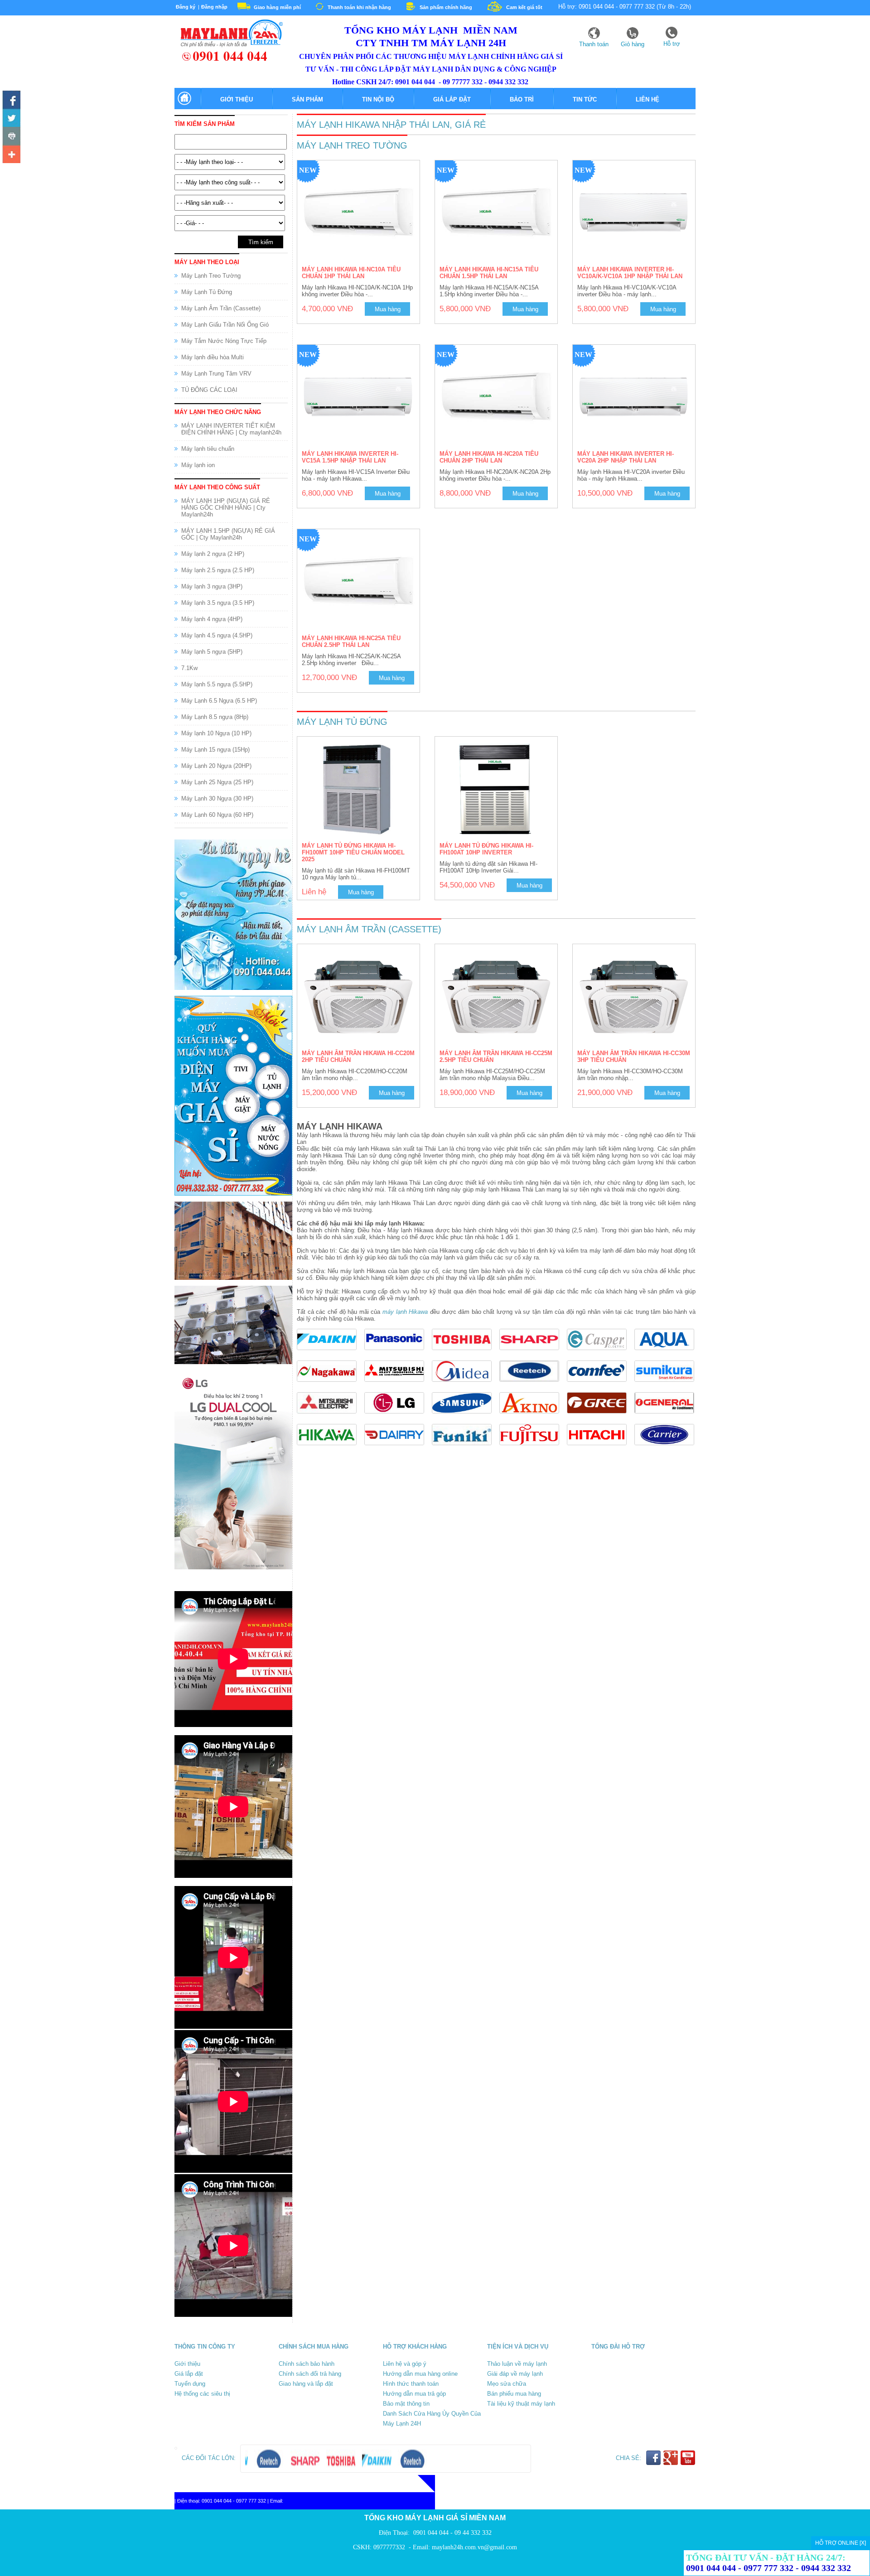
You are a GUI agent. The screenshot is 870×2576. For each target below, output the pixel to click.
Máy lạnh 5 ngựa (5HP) (212, 652)
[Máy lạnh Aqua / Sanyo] (667, 1353)
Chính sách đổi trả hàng (310, 2374)
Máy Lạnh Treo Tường (211, 276)
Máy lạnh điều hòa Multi (213, 357)
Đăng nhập (214, 7)
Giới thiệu (237, 99)
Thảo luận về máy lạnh (517, 2364)
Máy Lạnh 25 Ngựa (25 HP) (217, 782)
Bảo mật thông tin (406, 2404)
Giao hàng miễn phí (277, 7)
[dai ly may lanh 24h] (229, 60)
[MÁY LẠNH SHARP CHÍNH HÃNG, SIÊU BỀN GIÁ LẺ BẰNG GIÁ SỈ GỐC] (533, 1353)
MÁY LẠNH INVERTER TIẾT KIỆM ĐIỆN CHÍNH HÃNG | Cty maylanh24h (231, 429)
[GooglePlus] (671, 2463)
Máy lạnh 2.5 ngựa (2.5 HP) (218, 570)
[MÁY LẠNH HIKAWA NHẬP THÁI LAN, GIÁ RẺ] (331, 1448)
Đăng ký (186, 7)
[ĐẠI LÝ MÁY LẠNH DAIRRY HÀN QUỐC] (398, 1448)
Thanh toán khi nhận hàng (359, 7)
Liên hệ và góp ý (405, 2364)
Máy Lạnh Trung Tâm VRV (216, 374)
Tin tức (585, 99)
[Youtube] (11, 136)
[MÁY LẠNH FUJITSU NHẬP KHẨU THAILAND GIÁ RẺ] (533, 1448)
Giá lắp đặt (452, 99)
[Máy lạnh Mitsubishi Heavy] (398, 1384)
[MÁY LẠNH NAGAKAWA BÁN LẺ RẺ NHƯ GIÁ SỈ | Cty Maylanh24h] (331, 1384)
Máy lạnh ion (198, 465)
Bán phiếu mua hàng (514, 2394)
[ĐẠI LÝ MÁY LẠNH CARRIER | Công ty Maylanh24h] (667, 1448)
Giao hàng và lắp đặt (306, 2384)
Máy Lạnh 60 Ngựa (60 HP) (217, 815)
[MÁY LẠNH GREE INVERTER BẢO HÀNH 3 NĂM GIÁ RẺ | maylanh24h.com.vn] (601, 1416)
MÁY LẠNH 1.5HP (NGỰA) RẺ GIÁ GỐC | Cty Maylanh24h (228, 534)
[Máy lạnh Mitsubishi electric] (331, 1416)
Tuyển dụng (190, 2384)
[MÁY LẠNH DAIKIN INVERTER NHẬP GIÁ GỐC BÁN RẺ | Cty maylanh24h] (331, 1353)
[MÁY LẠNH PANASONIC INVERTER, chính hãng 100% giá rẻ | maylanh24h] (398, 1353)
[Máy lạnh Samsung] (466, 1416)
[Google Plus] (11, 154)
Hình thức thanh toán (411, 2384)
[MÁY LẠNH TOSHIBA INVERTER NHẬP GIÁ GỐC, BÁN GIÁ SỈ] (466, 1353)
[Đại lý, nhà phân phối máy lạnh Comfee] (601, 1384)
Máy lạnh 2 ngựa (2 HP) (213, 554)
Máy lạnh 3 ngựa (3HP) (212, 586)
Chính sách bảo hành (307, 2364)
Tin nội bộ (378, 99)
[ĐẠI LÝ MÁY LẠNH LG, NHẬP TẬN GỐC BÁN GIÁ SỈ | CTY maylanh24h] (398, 1416)
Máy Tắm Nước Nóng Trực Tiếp (224, 341)
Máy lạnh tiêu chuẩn (208, 449)
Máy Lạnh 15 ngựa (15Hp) (215, 750)
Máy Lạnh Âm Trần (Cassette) (221, 308)
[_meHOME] (184, 104)
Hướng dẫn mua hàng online (420, 2374)
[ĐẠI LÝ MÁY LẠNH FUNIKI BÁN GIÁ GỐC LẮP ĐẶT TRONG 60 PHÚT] (466, 1448)
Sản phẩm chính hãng (446, 7)
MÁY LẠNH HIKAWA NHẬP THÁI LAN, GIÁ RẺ (391, 125)
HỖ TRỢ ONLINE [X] (841, 2543)
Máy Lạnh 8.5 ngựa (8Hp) (215, 717)
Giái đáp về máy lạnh (515, 2374)
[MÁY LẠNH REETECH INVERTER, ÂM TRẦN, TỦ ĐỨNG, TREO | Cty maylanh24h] (533, 1384)
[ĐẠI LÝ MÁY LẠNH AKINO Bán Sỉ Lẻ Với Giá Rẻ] (533, 1416)
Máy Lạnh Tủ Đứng (207, 292)
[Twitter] (11, 118)
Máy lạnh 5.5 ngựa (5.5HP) (217, 684)
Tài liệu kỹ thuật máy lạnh (521, 2404)
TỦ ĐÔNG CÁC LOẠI (209, 390)
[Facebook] (11, 100)
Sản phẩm (307, 99)
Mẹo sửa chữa (507, 2384)
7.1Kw (189, 668)
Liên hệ (648, 99)
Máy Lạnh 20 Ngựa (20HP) (216, 766)
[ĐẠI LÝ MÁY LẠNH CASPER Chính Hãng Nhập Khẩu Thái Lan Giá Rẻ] (601, 1353)
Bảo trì (522, 99)
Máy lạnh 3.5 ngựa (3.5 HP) (218, 603)
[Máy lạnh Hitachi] (601, 1448)
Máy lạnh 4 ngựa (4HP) (212, 619)
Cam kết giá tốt (524, 7)
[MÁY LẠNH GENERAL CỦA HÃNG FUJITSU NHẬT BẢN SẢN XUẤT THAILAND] (667, 1416)
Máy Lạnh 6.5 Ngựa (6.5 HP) (219, 701)
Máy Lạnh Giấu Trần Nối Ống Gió (225, 325)
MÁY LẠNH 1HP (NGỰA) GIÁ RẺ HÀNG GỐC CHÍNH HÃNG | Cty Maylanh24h (226, 508)
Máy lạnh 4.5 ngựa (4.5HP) (217, 635)
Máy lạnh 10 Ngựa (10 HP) (216, 733)
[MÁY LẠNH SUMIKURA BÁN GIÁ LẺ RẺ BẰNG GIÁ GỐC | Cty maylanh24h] (667, 1384)
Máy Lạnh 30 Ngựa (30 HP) (217, 798)
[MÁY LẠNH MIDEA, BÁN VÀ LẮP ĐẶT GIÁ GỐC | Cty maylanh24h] (466, 1384)
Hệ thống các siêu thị (202, 2394)
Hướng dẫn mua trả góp (414, 2394)
